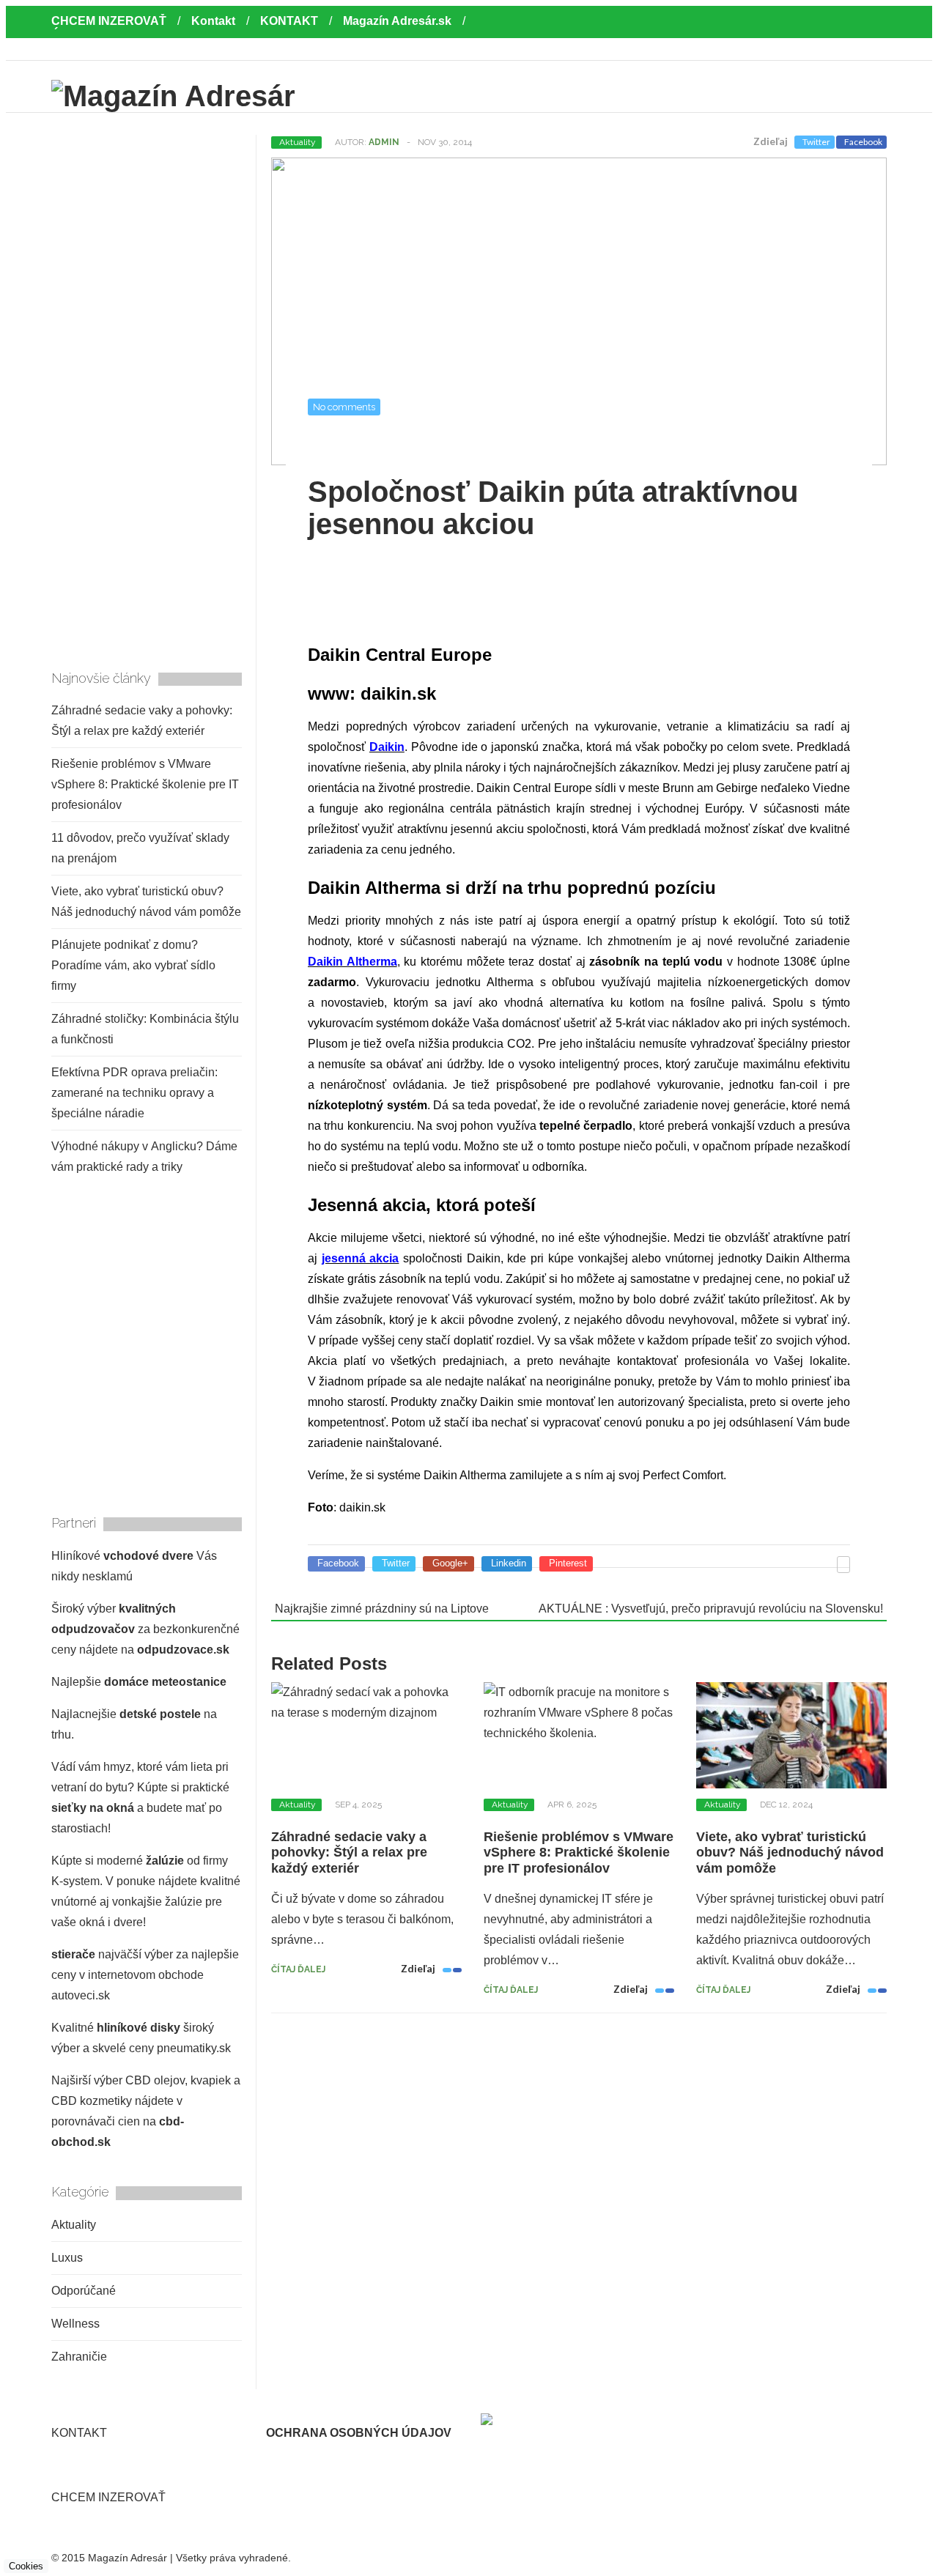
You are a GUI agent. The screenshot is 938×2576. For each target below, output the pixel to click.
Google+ (450, 1563)
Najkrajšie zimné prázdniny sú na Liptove (382, 1609)
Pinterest (568, 1563)
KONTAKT (289, 21)
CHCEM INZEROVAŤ (109, 21)
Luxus (67, 2258)
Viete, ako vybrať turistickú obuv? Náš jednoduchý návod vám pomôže (790, 1853)
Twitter (816, 142)
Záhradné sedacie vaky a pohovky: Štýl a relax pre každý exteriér (349, 1853)
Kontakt (213, 21)
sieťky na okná (93, 1808)
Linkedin (509, 1563)
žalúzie (165, 1861)
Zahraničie (79, 2357)
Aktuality (298, 142)
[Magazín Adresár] (173, 96)
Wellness (75, 2324)
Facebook (863, 142)
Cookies (26, 2566)
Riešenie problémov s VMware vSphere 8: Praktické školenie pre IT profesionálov (579, 1853)
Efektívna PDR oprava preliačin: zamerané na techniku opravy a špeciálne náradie (134, 1093)
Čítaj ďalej (298, 1969)
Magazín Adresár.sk (397, 21)
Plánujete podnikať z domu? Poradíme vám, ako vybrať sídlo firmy (133, 965)
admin (384, 142)
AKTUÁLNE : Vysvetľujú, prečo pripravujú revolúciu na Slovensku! (711, 1609)
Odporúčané (84, 2291)
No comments (344, 407)
